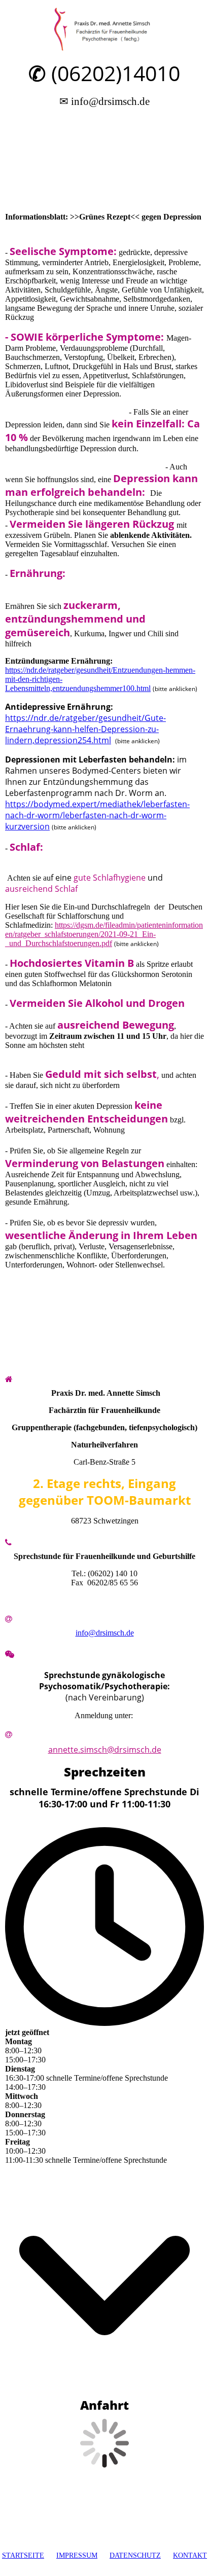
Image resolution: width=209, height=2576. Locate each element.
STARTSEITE (23, 2555)
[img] (105, 29)
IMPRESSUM (77, 2555)
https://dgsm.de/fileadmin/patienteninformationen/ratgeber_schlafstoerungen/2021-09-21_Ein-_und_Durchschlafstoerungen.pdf (104, 934)
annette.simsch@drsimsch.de (105, 1750)
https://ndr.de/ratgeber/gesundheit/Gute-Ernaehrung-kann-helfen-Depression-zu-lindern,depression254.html (85, 729)
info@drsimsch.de (105, 1633)
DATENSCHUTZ (135, 2555)
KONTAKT (190, 2555)
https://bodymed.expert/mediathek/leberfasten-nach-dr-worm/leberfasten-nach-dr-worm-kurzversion (97, 815)
